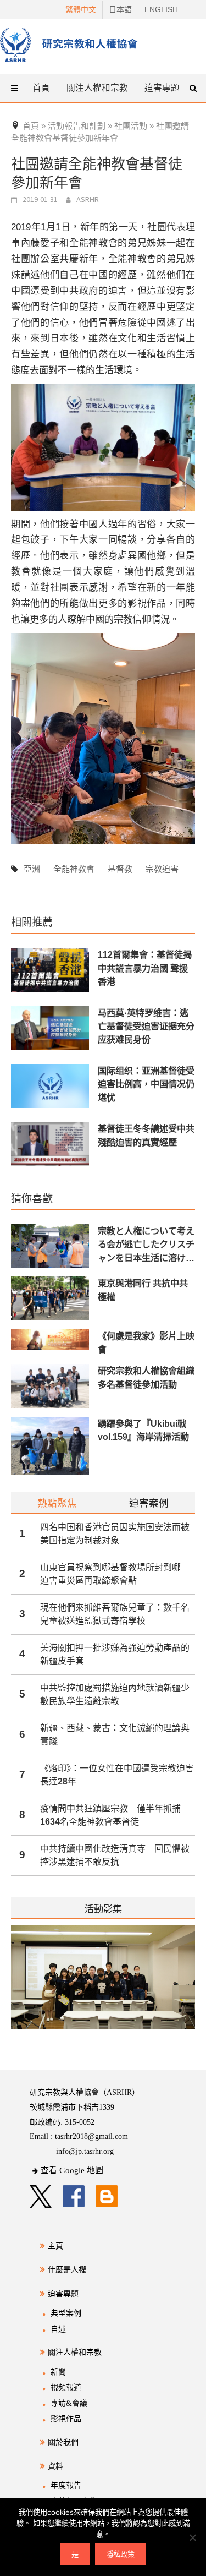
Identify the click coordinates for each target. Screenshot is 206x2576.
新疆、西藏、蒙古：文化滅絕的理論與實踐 (115, 1735)
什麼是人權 (67, 2270)
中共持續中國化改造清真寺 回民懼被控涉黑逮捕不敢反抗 (115, 1855)
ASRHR (88, 199)
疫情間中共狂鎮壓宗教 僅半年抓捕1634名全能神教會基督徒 (110, 1815)
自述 (58, 2329)
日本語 (120, 9)
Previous (11, 1984)
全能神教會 (74, 869)
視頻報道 (66, 2387)
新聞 (58, 2372)
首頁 (41, 88)
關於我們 (63, 2443)
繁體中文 (81, 9)
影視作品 (66, 2419)
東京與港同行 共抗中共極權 (143, 1290)
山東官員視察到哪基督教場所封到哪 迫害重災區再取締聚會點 (115, 1574)
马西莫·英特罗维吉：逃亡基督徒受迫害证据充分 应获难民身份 (146, 1026)
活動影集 (103, 1909)
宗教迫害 (162, 869)
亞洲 (32, 869)
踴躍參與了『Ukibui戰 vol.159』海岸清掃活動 (143, 1430)
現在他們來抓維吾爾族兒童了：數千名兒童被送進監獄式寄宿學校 (115, 1614)
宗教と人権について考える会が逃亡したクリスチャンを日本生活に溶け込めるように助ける (146, 1245)
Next (188, 1984)
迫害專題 (63, 2294)
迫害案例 (149, 1503)
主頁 (55, 2246)
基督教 (120, 869)
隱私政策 (120, 2554)
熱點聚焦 (57, 1503)
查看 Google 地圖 (72, 2170)
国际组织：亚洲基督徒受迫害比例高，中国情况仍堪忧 (146, 1084)
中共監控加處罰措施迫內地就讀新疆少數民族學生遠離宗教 (115, 1694)
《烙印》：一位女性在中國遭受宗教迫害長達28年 (117, 1775)
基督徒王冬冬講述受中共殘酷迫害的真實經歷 (146, 1135)
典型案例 (66, 2313)
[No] (192, 2537)
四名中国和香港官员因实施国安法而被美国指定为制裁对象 (115, 1534)
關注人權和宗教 (75, 2352)
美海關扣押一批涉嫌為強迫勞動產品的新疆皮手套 (115, 1654)
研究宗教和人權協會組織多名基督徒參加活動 (146, 1377)
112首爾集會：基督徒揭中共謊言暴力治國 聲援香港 (145, 968)
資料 (55, 2466)
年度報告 (66, 2485)
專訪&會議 (69, 2403)
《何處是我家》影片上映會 (146, 1342)
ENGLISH (161, 9)
